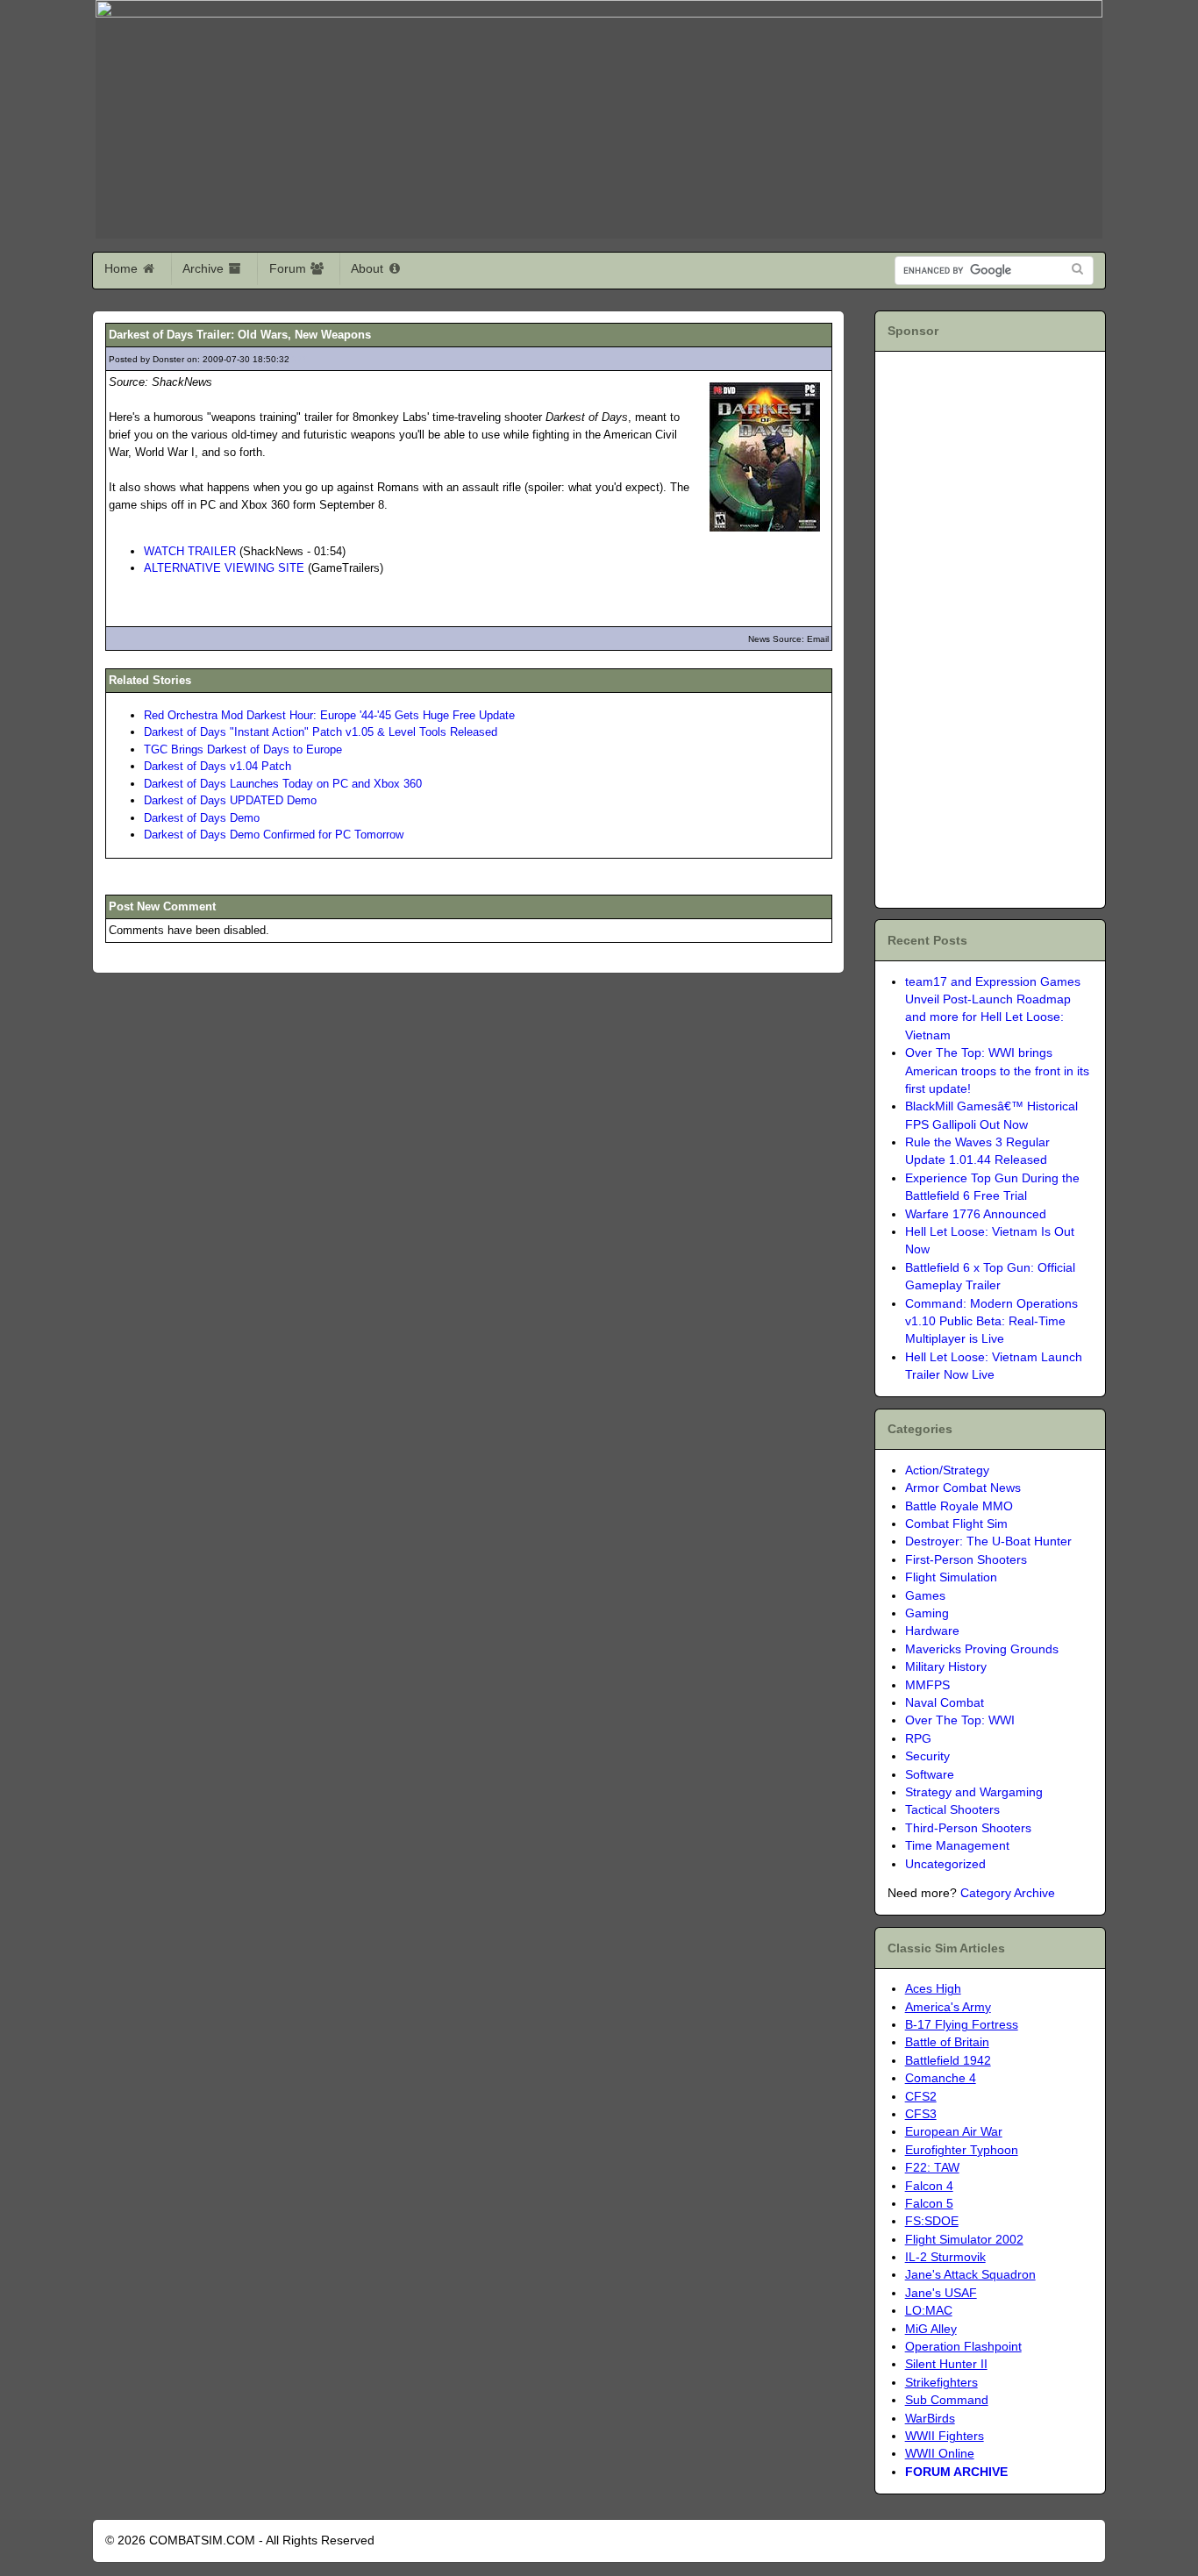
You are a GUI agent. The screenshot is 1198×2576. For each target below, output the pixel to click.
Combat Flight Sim (956, 1524)
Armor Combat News (963, 1488)
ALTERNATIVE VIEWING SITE (224, 568)
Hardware (932, 1631)
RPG (918, 1739)
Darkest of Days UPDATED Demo (230, 800)
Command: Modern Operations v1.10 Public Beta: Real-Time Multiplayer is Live (991, 1322)
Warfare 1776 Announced (976, 1214)
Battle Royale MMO (959, 1506)
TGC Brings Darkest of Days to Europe (243, 749)
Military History (946, 1667)
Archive (205, 268)
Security (927, 1756)
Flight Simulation (951, 1577)
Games (925, 1596)
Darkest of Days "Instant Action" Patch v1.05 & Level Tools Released (321, 732)
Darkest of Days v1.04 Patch (217, 766)
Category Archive (1008, 1893)
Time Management (957, 1846)
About (369, 268)
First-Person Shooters (966, 1560)
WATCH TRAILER (190, 551)
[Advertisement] (988, 627)
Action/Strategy (947, 1470)
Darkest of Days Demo (202, 818)
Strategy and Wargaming (974, 1792)
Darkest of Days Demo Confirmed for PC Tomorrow (274, 835)
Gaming (927, 1613)
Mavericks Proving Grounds (982, 1649)
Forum (289, 268)
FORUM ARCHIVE (956, 2472)
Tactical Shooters (952, 1810)
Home (123, 268)
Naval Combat (945, 1703)
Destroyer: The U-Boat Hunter (988, 1541)
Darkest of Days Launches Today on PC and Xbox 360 (283, 784)
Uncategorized (945, 1864)
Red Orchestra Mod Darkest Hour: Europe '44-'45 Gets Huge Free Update (329, 715)
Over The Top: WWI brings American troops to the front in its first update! (997, 1071)
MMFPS (927, 1685)
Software (930, 1775)
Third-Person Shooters (968, 1828)
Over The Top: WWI (960, 1720)
